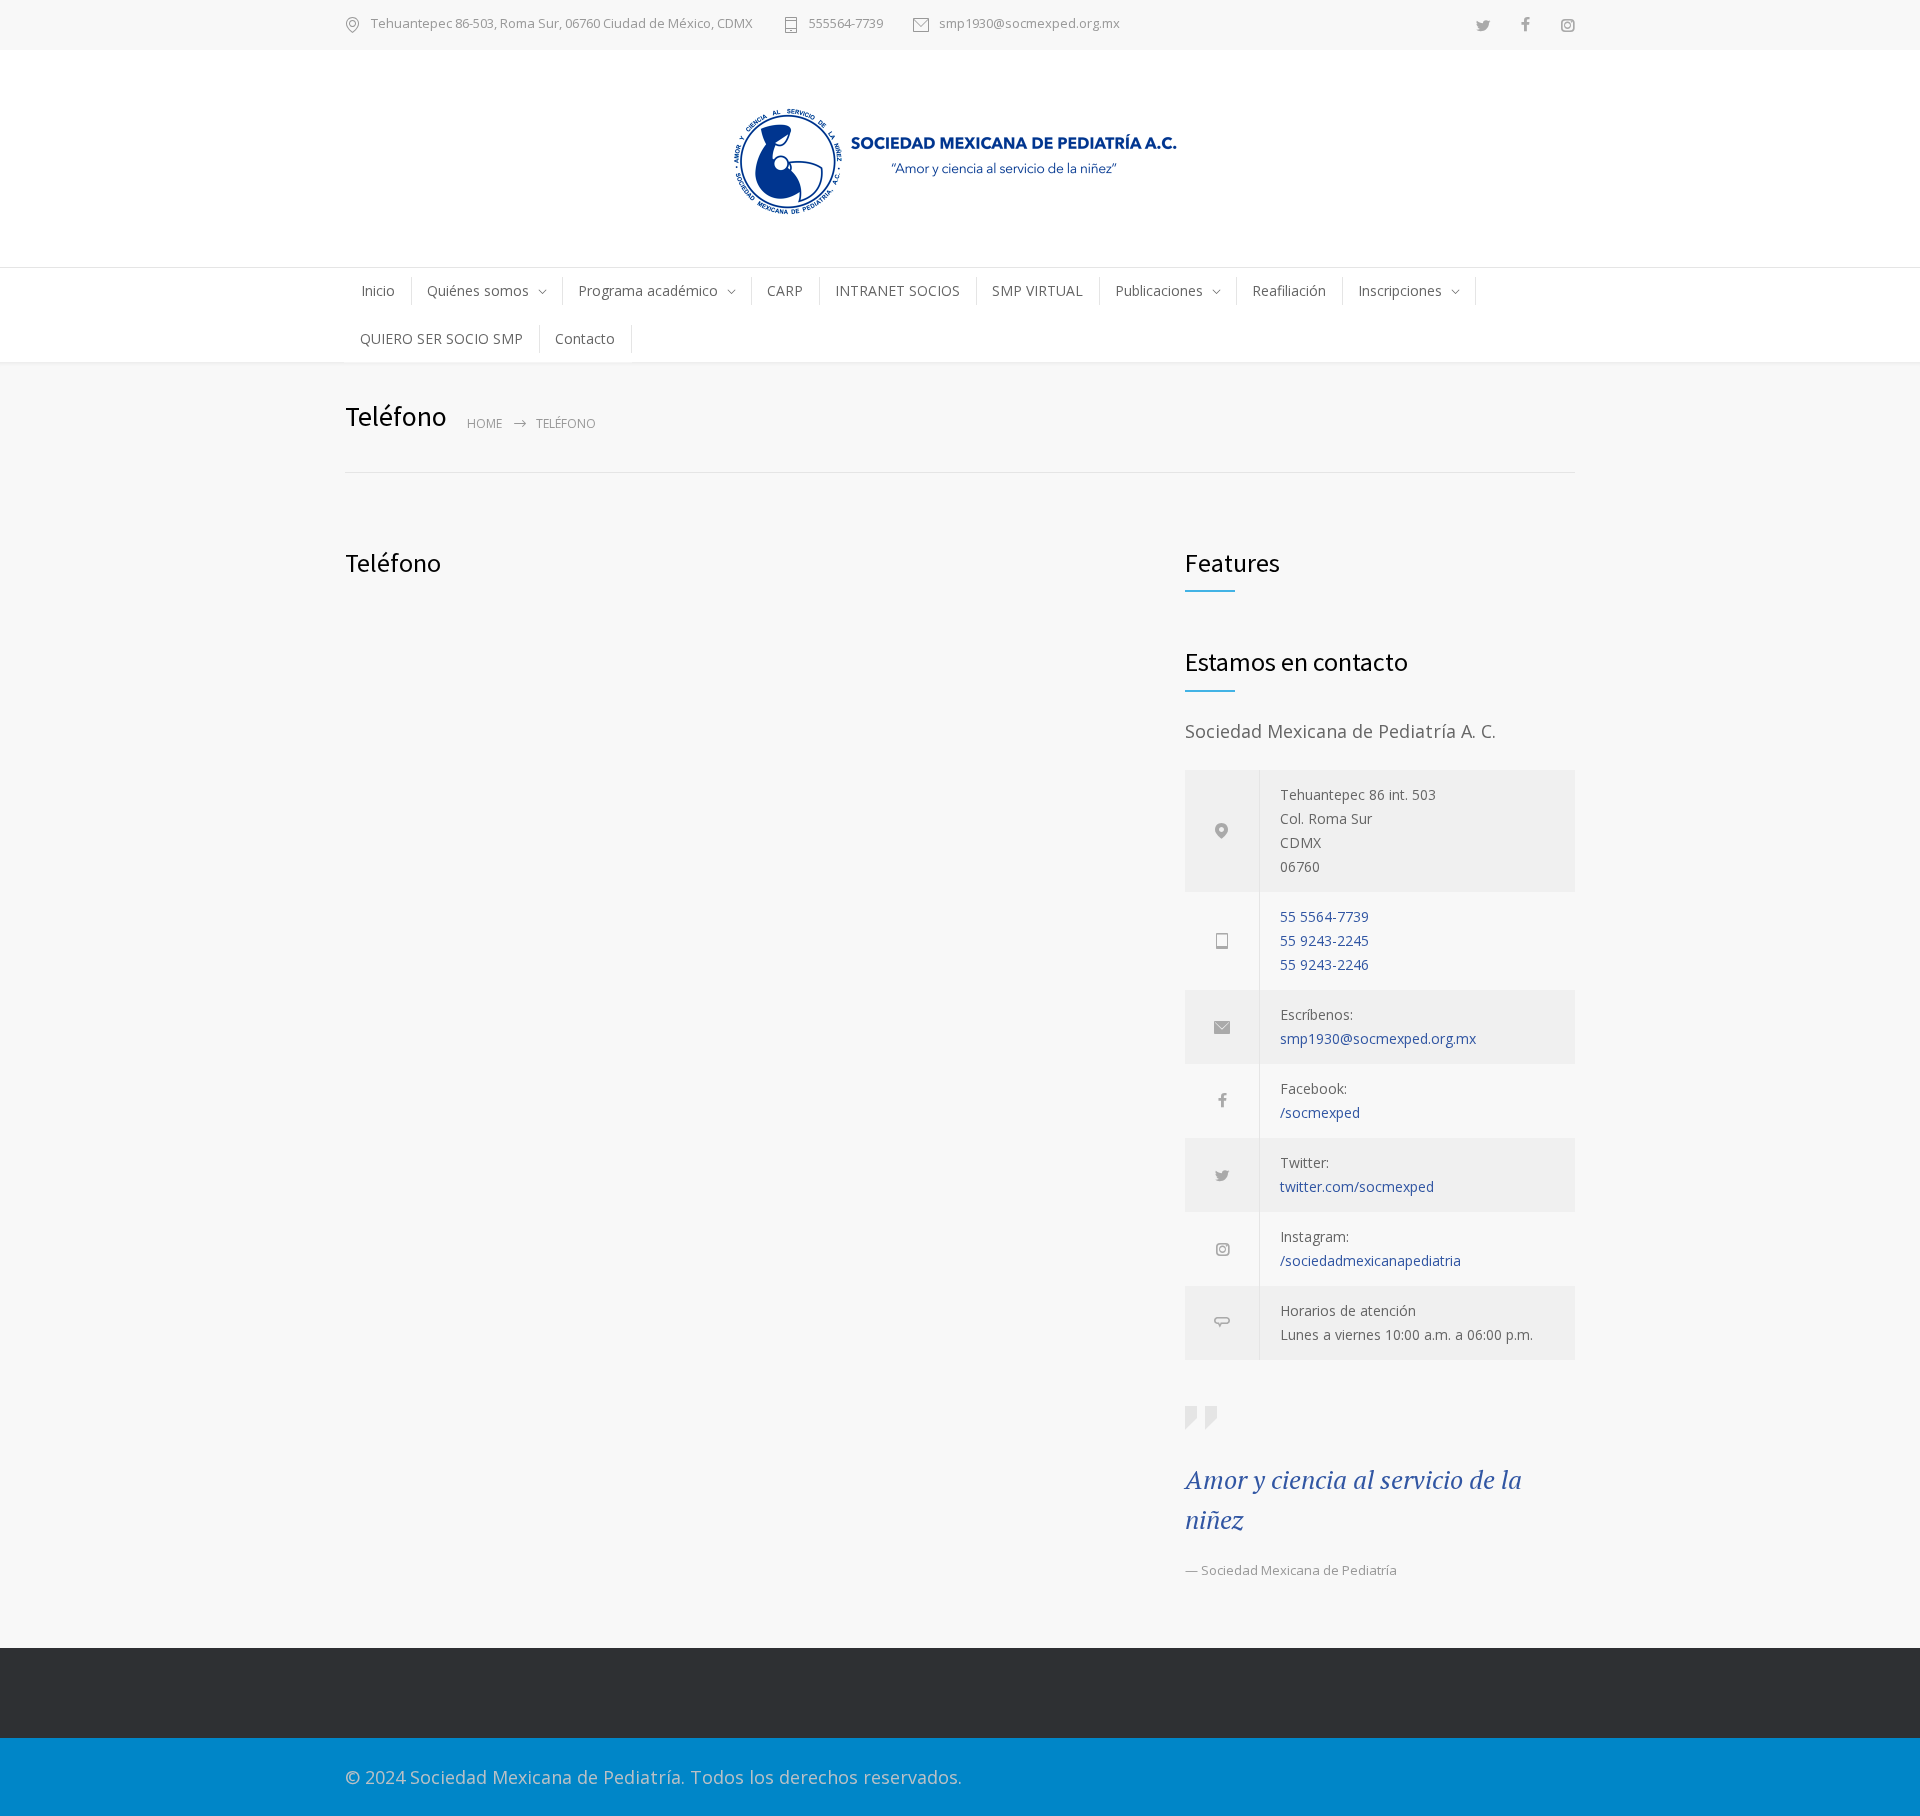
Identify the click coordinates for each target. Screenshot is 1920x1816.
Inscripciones (1400, 290)
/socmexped (1320, 1112)
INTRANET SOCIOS (897, 290)
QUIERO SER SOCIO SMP (441, 338)
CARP (785, 290)
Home (484, 423)
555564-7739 (846, 24)
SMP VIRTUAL (1037, 290)
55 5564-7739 (1324, 916)
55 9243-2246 (1324, 964)
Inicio (378, 290)
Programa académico (648, 290)
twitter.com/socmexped (1357, 1186)
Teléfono (393, 562)
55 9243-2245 (1324, 940)
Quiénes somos (478, 290)
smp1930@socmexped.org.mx (1029, 24)
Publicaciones (1159, 290)
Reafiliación (1289, 290)
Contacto (585, 338)
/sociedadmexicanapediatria (1370, 1260)
